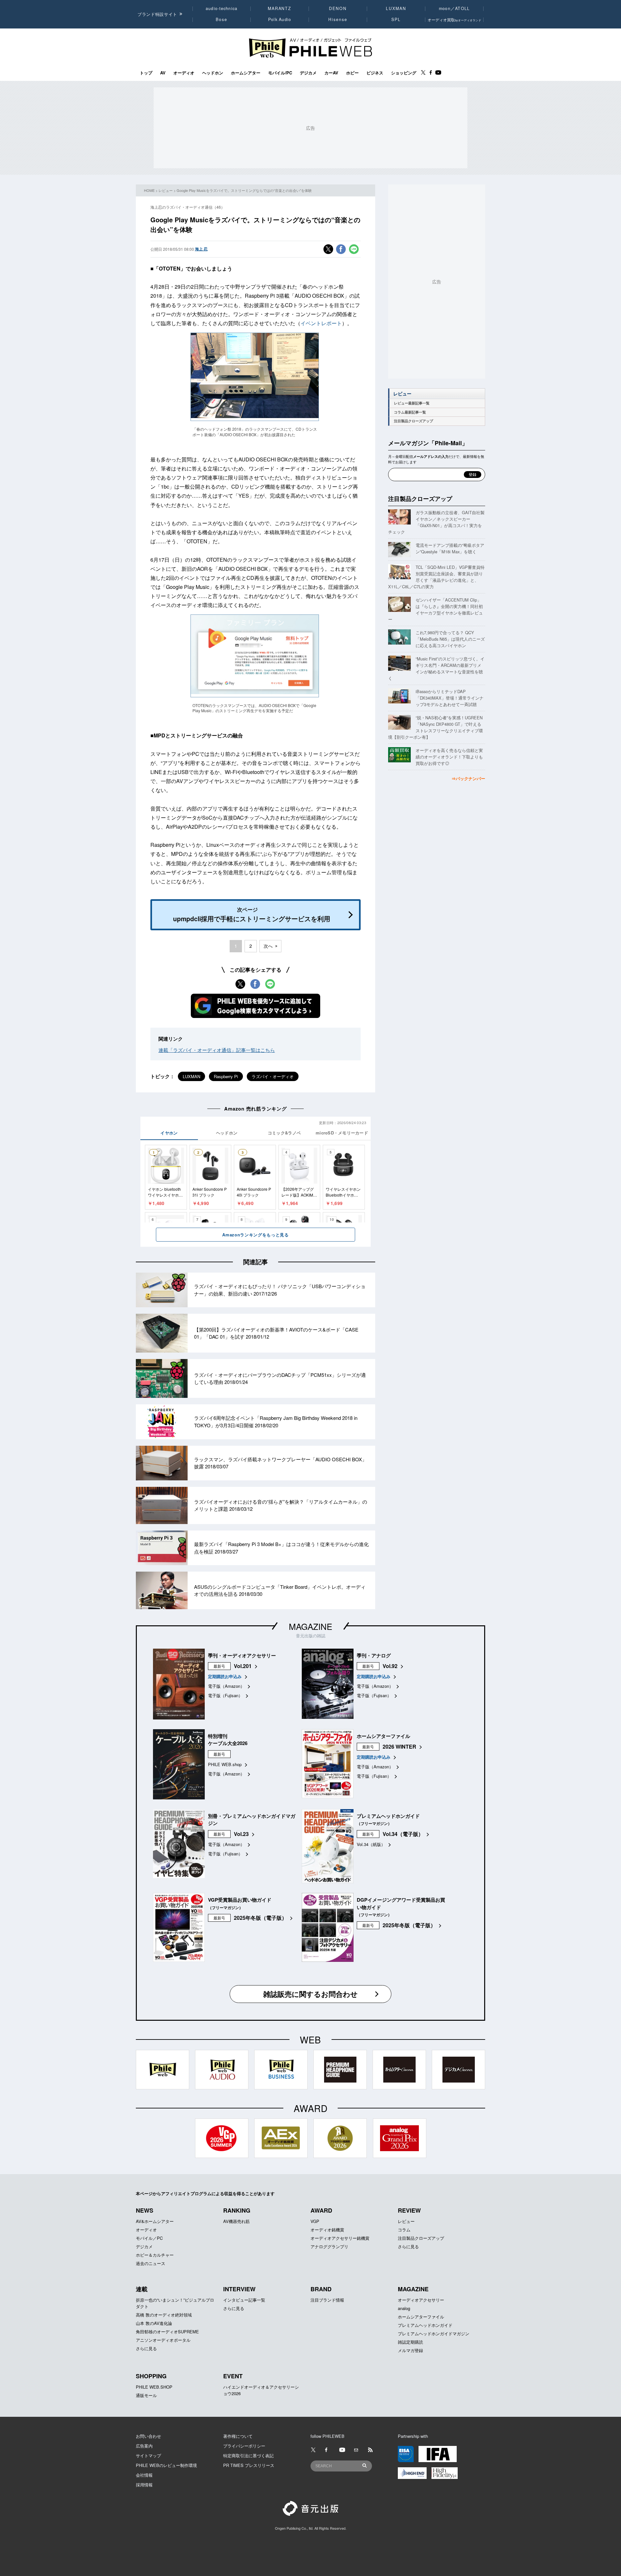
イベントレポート (321, 323)
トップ (146, 73)
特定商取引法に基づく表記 (248, 2455)
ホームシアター (246, 73)
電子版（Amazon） (226, 1686)
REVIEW (409, 2210)
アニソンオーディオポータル (163, 2340)
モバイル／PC (149, 2238)
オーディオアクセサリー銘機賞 (340, 2238)
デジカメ (308, 73)
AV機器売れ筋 (236, 2221)
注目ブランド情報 (327, 2300)
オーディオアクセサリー (421, 2300)
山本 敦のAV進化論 (154, 2323)
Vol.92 (390, 1666)
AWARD (321, 2210)
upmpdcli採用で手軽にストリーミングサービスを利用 (252, 914)
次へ (268, 946)
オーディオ (184, 73)
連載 (142, 2289)
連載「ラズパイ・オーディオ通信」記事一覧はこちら (217, 1050)
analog (404, 2308)
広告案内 (144, 2446)
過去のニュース (151, 2263)
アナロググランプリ (329, 2246)
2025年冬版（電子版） (260, 1918)
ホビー (352, 73)
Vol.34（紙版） (371, 1844)
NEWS (145, 2210)
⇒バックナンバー (468, 778)
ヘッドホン (213, 73)
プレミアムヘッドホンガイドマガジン (434, 2333)
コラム (404, 2230)
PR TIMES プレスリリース (249, 2465)
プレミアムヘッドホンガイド (425, 2325)
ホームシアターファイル (421, 2317)
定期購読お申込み (225, 1676)
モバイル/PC (280, 73)
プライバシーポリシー (244, 2446)
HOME (149, 190)
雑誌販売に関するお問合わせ (310, 1994)
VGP (315, 2221)
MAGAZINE (310, 1626)
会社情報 (144, 2475)
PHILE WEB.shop (225, 1764)
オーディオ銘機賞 (327, 2230)
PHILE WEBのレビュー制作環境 (166, 2465)
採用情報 (144, 2485)
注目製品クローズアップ (414, 421)
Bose (222, 19)
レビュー (166, 190)
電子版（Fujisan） (225, 1695)
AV (163, 73)
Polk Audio (280, 19)
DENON (338, 8)
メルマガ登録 (410, 2350)
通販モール (146, 2395)
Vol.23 (241, 1834)
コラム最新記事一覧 (410, 412)
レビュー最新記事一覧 (412, 403)
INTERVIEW (239, 2289)
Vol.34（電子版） (403, 1834)
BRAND (321, 2289)
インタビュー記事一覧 (244, 2300)
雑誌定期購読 (410, 2342)
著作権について (238, 2436)
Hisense (338, 19)
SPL (396, 19)
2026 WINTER (399, 1747)
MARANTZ (280, 8)
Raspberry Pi (226, 1076)
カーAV (331, 73)
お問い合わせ (148, 2436)
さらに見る (408, 2246)
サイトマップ (148, 2455)
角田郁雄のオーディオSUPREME (167, 2332)
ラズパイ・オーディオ (273, 1076)
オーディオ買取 (454, 20)
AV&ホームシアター (155, 2221)
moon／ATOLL (454, 8)
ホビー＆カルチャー (155, 2255)
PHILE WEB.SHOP (154, 2387)
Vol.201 (243, 1666)
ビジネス (375, 73)
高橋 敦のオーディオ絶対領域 (164, 2315)
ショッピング (404, 73)
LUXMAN (396, 8)
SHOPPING (151, 2376)
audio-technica (222, 8)
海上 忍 (201, 249)
